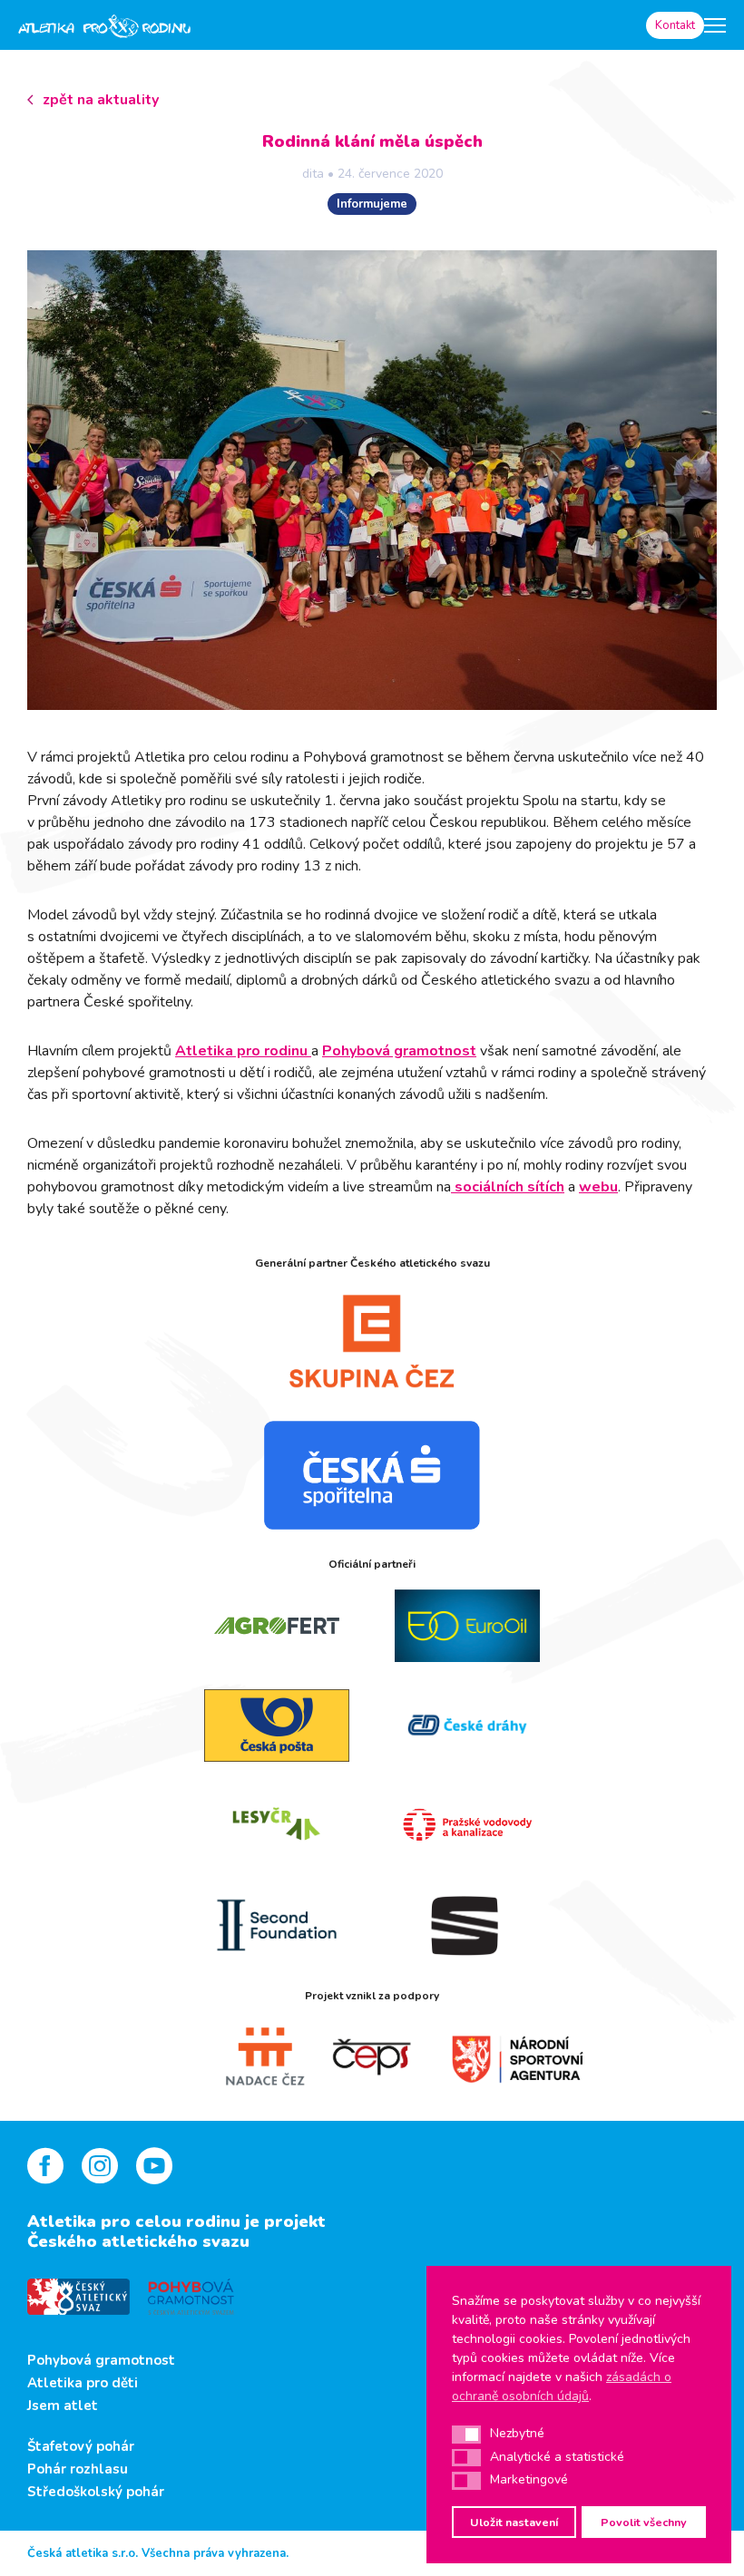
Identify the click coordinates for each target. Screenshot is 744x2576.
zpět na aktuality (101, 100)
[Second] (277, 1925)
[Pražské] (467, 1825)
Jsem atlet (63, 2406)
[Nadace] (245, 2057)
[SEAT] (467, 1925)
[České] (467, 1725)
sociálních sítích (508, 1187)
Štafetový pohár (81, 2446)
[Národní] (499, 2057)
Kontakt (675, 25)
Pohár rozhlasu (78, 2469)
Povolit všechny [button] (644, 2522)
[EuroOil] (467, 1626)
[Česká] (372, 1475)
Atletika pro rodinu (243, 1051)
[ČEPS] (372, 2057)
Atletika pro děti (83, 2383)
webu (598, 1187)
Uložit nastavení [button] (514, 2522)
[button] (466, 2435)
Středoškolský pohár (96, 2492)
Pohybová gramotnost (399, 1051)
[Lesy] (277, 1825)
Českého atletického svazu (138, 2241)
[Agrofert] (277, 1626)
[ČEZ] (372, 1341)
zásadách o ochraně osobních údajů (562, 2386)
